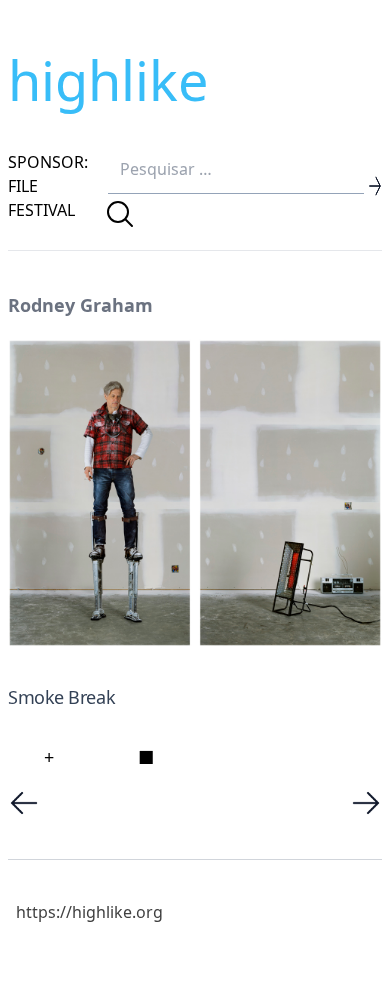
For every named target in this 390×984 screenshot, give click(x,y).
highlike (108, 80)
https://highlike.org (89, 912)
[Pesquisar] (120, 214)
